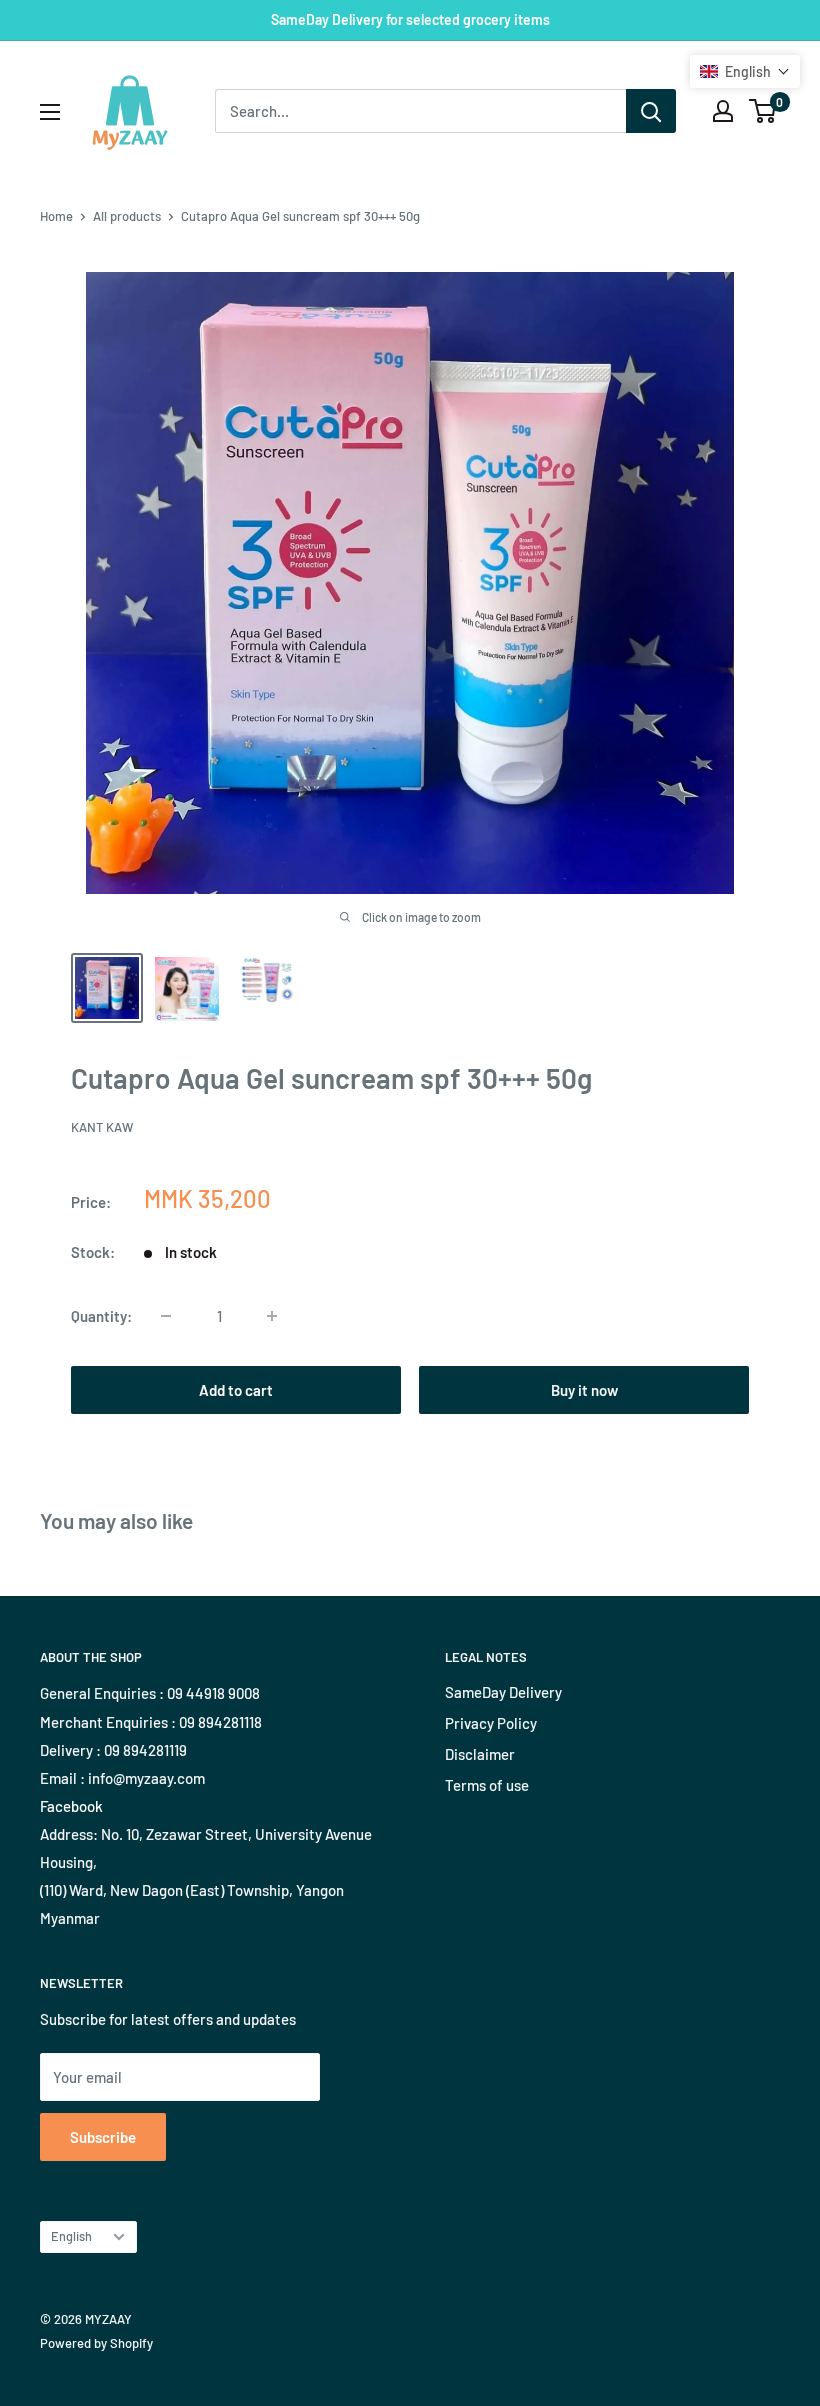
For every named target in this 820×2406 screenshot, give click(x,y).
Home (56, 216)
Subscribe (103, 2137)
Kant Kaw (102, 1127)
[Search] (651, 111)
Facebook (71, 1806)
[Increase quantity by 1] (272, 1316)
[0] (763, 111)
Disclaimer (480, 1754)
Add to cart (236, 1390)
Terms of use (487, 1785)
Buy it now (584, 1390)
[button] (745, 71)
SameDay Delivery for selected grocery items (410, 19)
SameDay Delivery (503, 1692)
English (71, 2236)
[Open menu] (50, 112)
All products (127, 216)
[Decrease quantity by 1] (166, 1316)
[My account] (723, 111)
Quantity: (101, 1316)
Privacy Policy (491, 1723)
